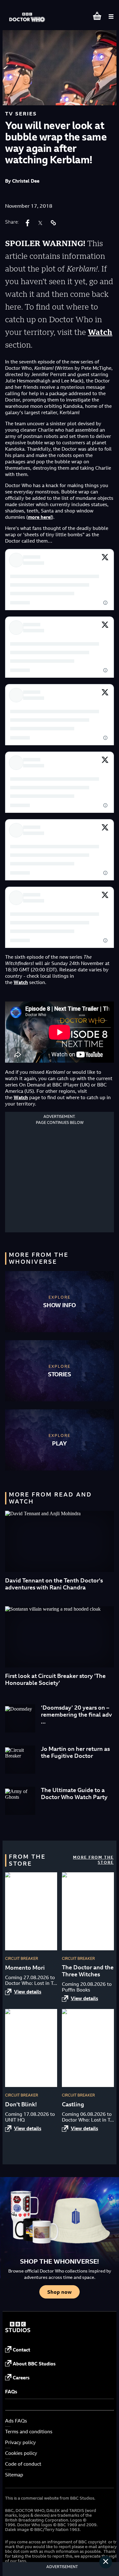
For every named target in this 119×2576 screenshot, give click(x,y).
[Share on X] (40, 223)
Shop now (60, 2292)
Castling (73, 2104)
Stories (60, 1374)
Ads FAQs (16, 2421)
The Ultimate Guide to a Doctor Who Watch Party (74, 1793)
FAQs (11, 2392)
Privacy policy (20, 2442)
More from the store (93, 1860)
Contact (21, 2350)
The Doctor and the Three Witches (88, 1971)
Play (60, 1443)
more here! (40, 517)
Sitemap (14, 2475)
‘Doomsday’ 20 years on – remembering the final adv (76, 1711)
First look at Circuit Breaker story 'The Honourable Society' (55, 1679)
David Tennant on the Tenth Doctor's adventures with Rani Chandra (54, 1584)
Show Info (59, 1305)
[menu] (111, 16)
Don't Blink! (21, 2104)
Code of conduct (23, 2464)
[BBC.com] (18, 2331)
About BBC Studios (34, 2364)
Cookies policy (21, 2453)
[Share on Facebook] (28, 223)
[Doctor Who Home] (28, 14)
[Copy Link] (53, 223)
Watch (100, 332)
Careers (21, 2378)
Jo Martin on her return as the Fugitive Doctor (75, 1752)
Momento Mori (25, 1968)
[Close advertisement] (106, 2562)
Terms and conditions (29, 2432)
